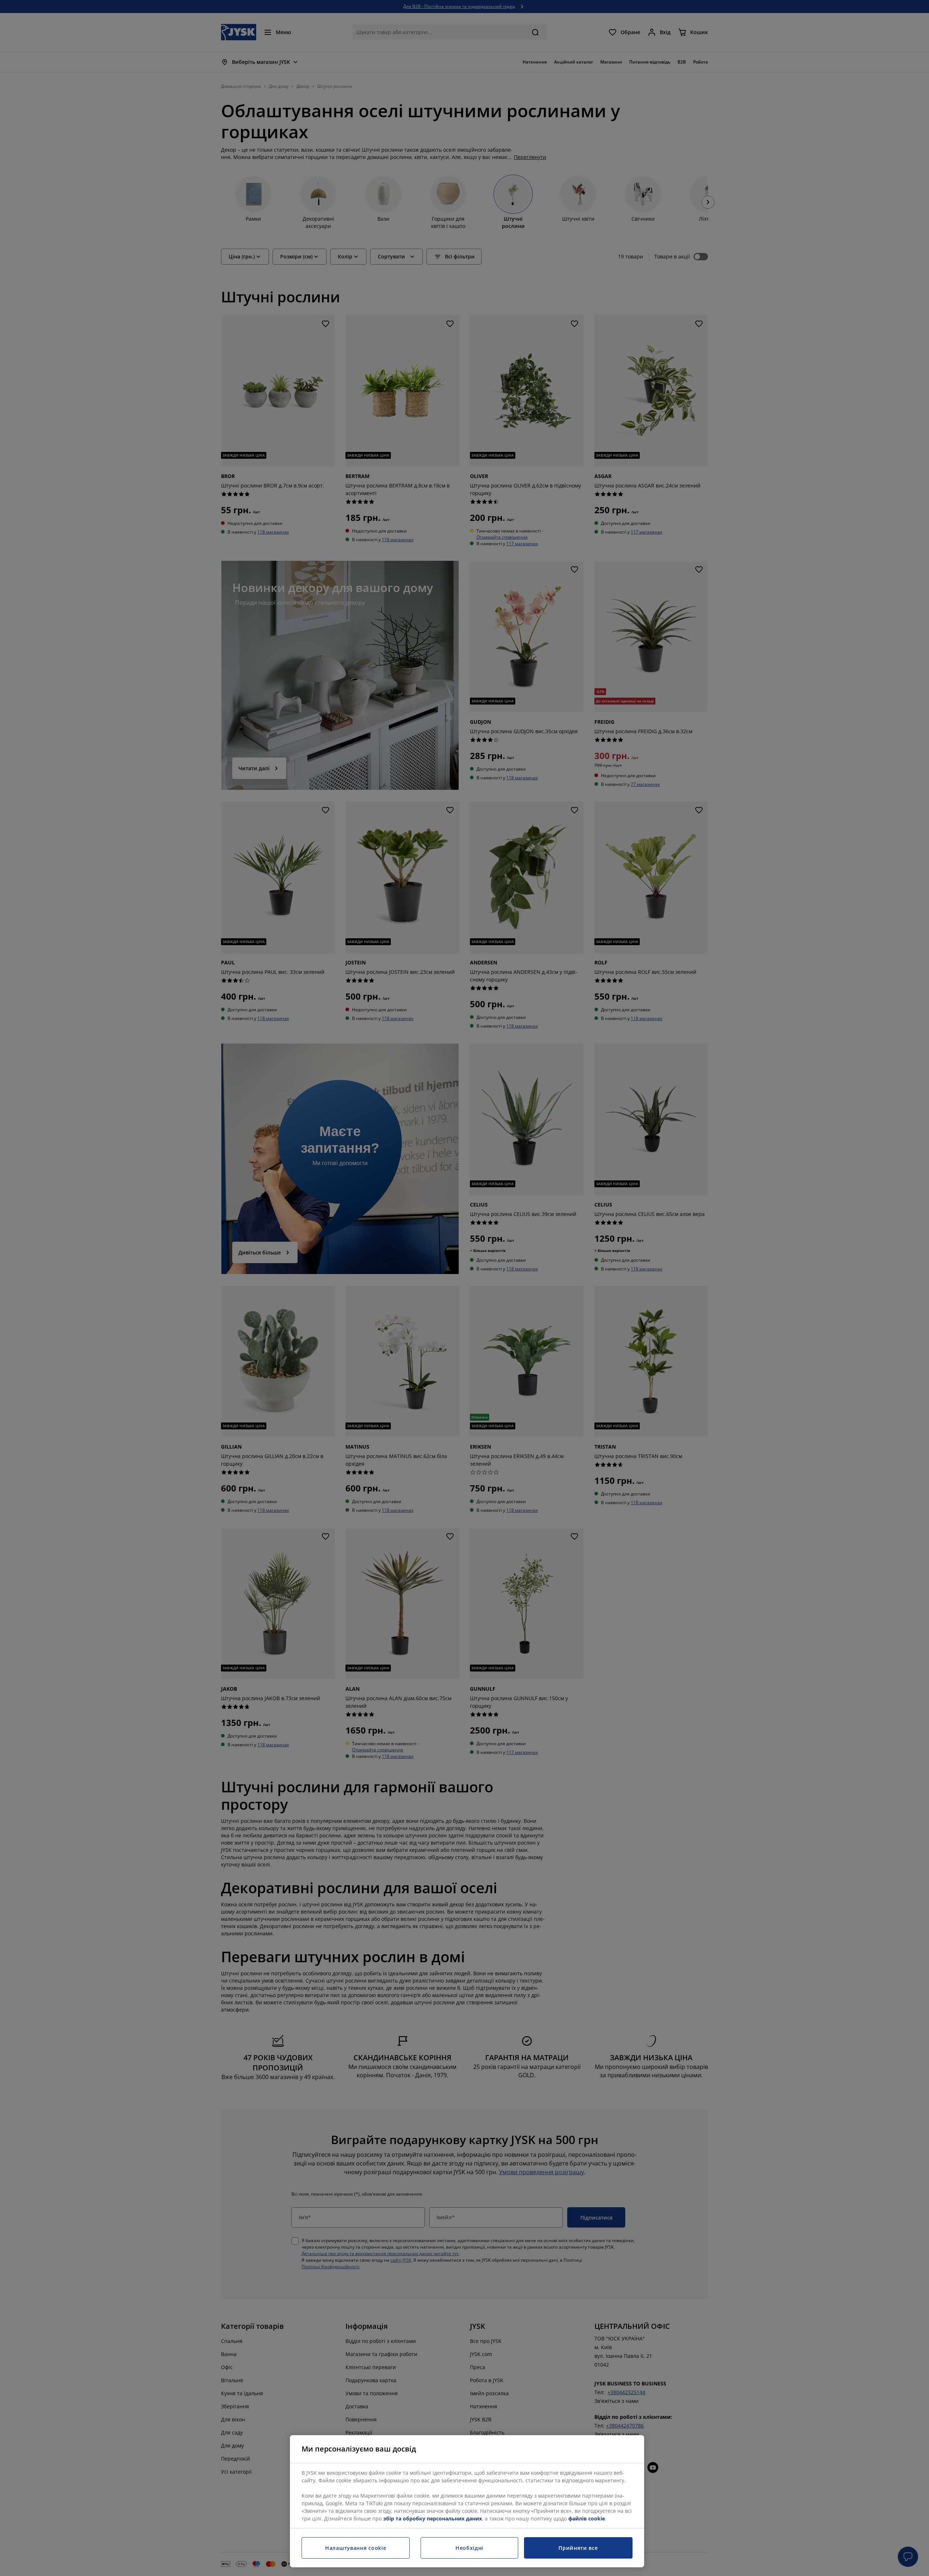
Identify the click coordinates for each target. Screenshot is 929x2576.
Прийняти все (578, 2548)
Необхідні (469, 2548)
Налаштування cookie (356, 2548)
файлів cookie (587, 2518)
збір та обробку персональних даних (433, 2518)
